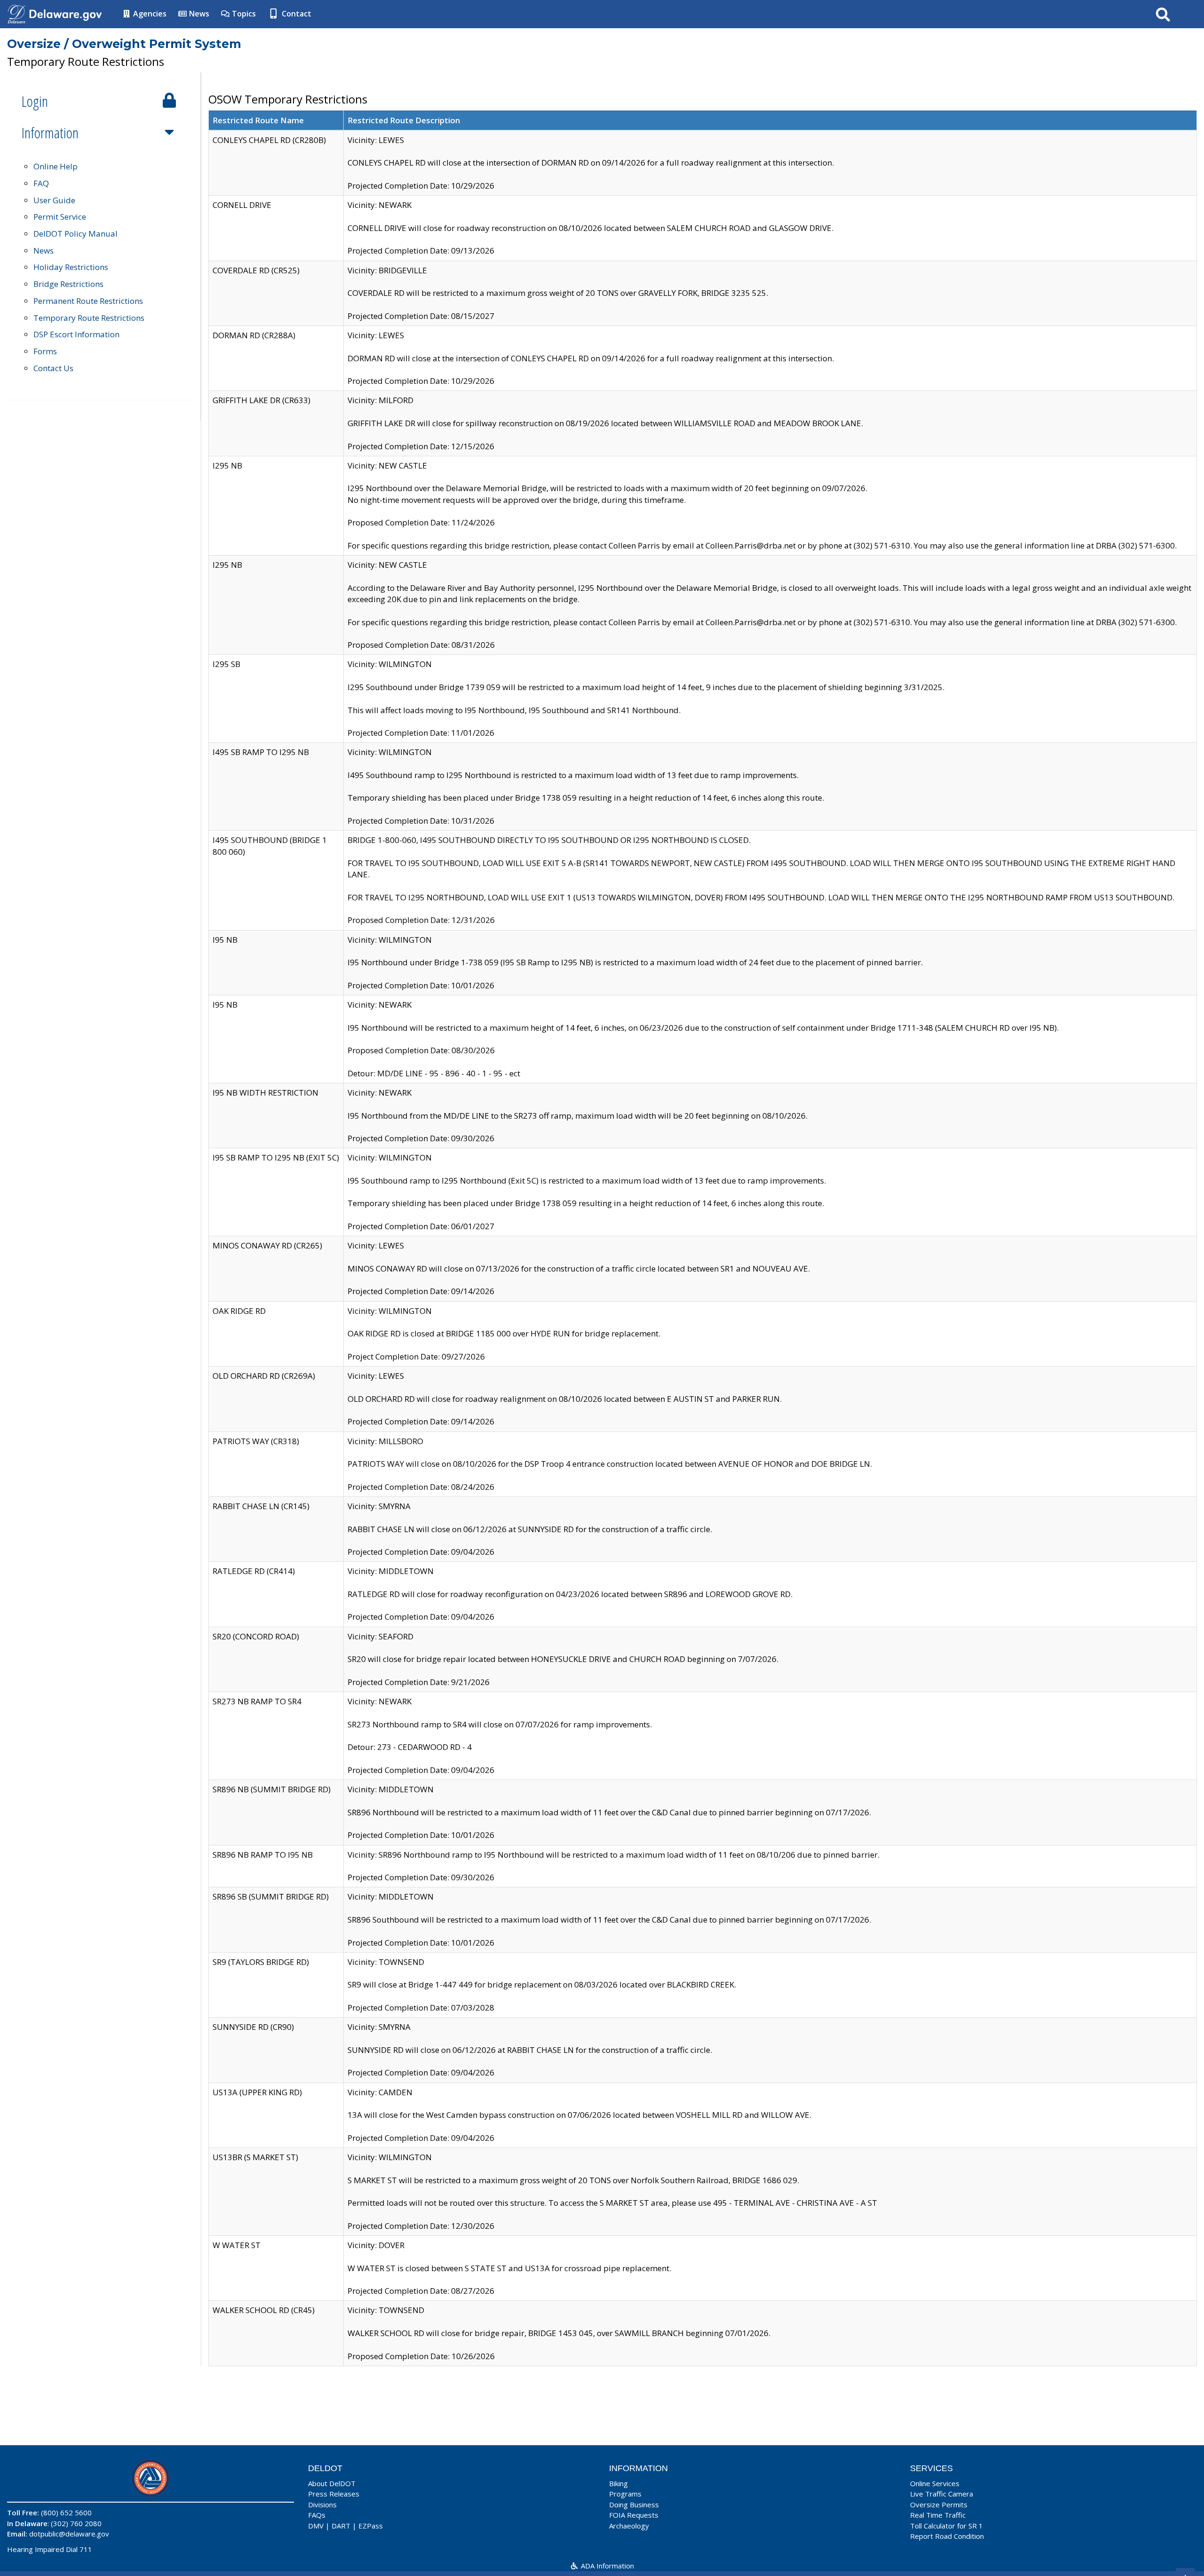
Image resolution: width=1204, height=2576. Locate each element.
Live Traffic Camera (942, 2494)
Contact (296, 14)
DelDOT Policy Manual (75, 234)
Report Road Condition (947, 2536)
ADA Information (606, 2566)
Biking (618, 2483)
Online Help (55, 166)
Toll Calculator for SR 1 (947, 2526)
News (198, 14)
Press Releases (334, 2494)
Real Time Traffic (938, 2515)
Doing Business (634, 2504)
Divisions (322, 2504)
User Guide (54, 200)
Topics (243, 14)
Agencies (149, 14)
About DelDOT (332, 2483)
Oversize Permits (939, 2504)
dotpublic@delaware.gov (69, 2534)
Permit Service (60, 217)
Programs (625, 2494)
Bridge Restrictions (68, 284)
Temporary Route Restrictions (89, 318)
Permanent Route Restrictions (88, 301)
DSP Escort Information (76, 334)
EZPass (371, 2526)
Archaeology (629, 2526)
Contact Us (53, 368)
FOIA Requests (634, 2515)
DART (341, 2526)
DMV (316, 2526)
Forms (45, 351)
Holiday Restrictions (71, 267)
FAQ (41, 183)
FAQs (317, 2515)
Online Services (935, 2483)
